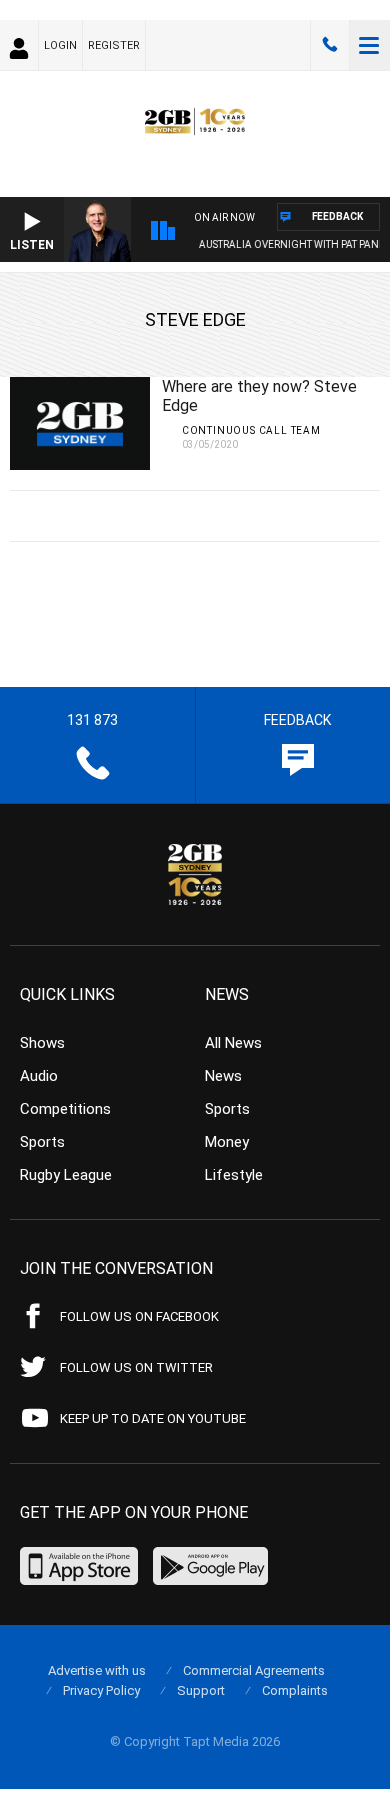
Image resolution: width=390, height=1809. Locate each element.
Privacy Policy (101, 1690)
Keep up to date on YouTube (153, 1418)
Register (114, 45)
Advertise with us (97, 1670)
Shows (42, 1043)
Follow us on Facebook (139, 1316)
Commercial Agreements (254, 1670)
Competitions (65, 1109)
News (223, 1076)
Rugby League (66, 1175)
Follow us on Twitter (136, 1367)
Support (201, 1690)
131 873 (330, 45)
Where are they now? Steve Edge (259, 396)
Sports (42, 1142)
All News (233, 1043)
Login (60, 45)
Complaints (295, 1690)
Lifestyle (234, 1175)
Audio (39, 1076)
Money (227, 1142)
